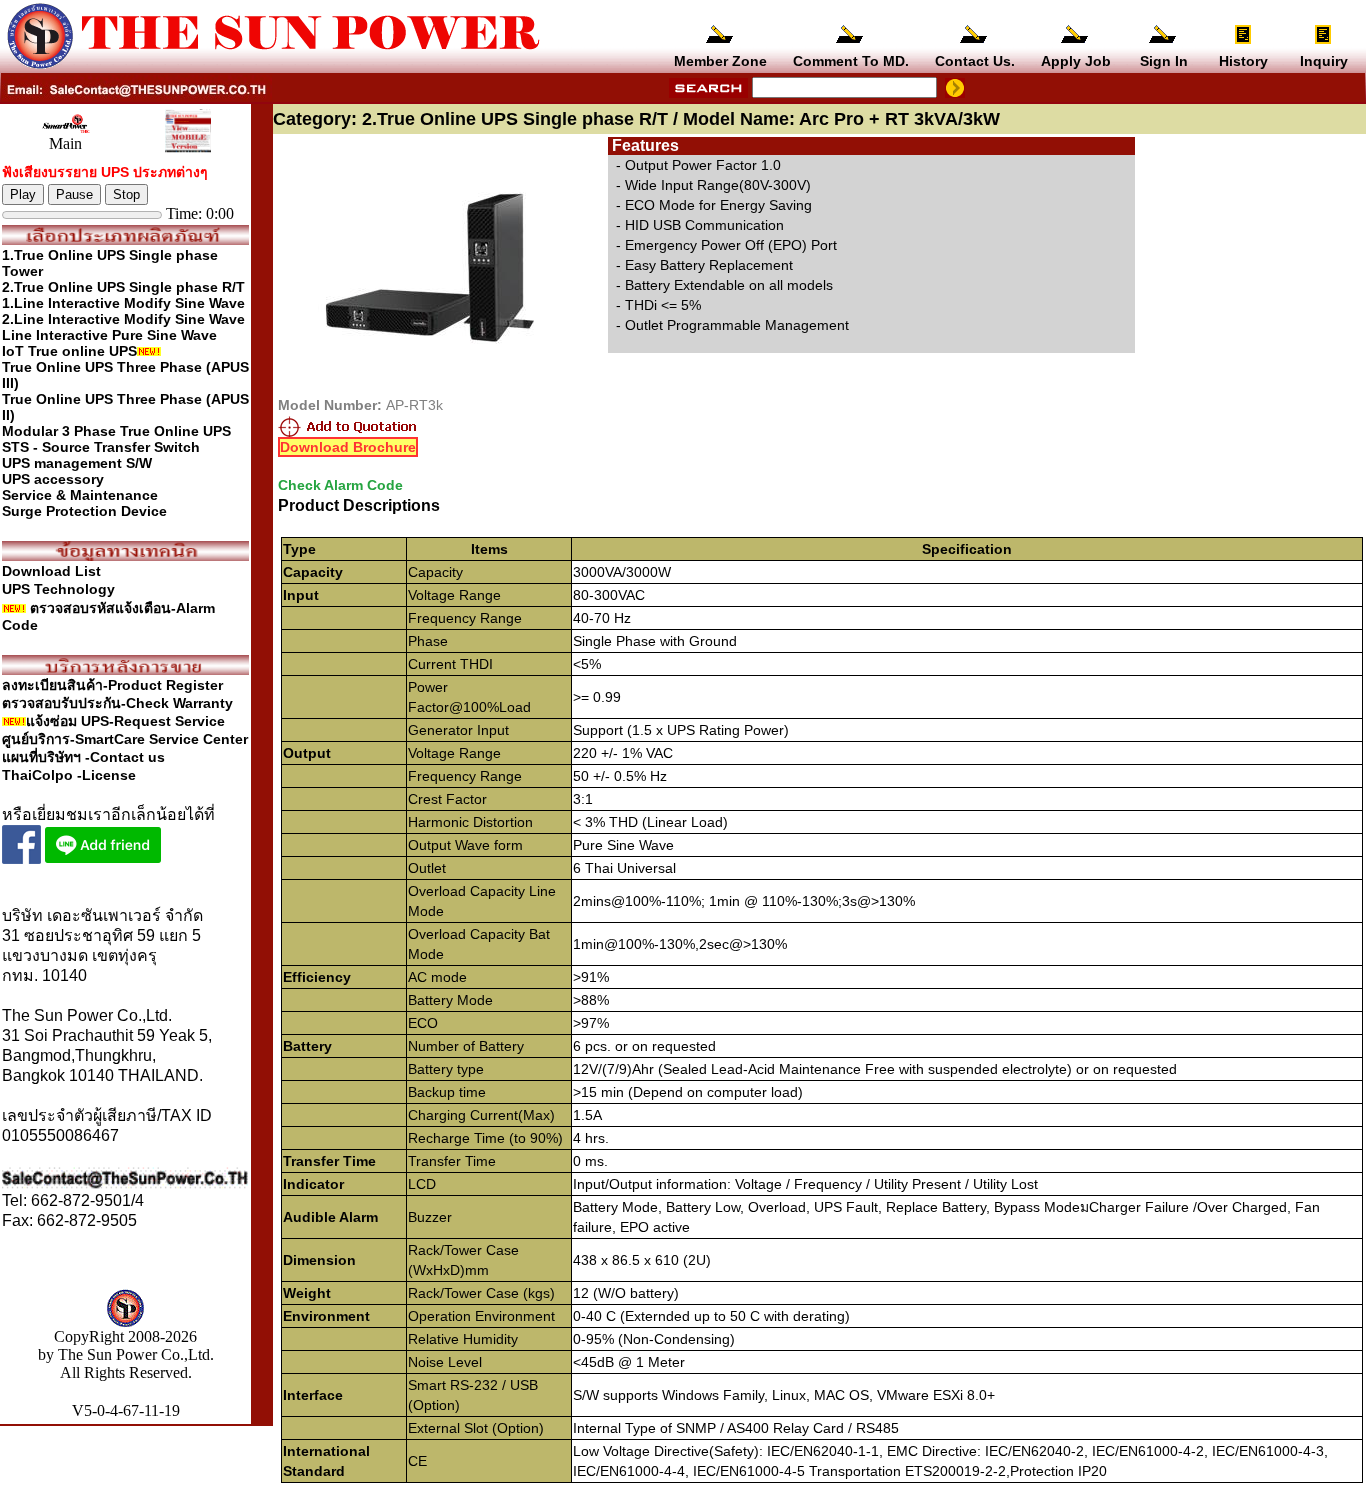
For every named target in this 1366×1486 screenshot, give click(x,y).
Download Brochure (348, 447)
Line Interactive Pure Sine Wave (109, 335)
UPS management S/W (77, 463)
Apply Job (1076, 61)
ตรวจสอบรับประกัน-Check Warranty (117, 703)
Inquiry (1324, 61)
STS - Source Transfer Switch (101, 447)
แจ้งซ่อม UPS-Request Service (125, 721)
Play (23, 194)
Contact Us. (975, 61)
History (1243, 61)
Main (65, 143)
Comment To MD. (851, 61)
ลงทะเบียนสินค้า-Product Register (112, 685)
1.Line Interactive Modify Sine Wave (123, 303)
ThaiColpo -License (69, 775)
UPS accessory (53, 479)
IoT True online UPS (69, 351)
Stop (126, 194)
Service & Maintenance (80, 495)
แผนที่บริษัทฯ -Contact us (83, 757)
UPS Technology (58, 589)
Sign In (1164, 61)
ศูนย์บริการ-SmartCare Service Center (125, 739)
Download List (51, 571)
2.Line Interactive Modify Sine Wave (123, 319)
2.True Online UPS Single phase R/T (123, 287)
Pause (74, 194)
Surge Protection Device (84, 511)
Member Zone (720, 61)
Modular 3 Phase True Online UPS (116, 431)
